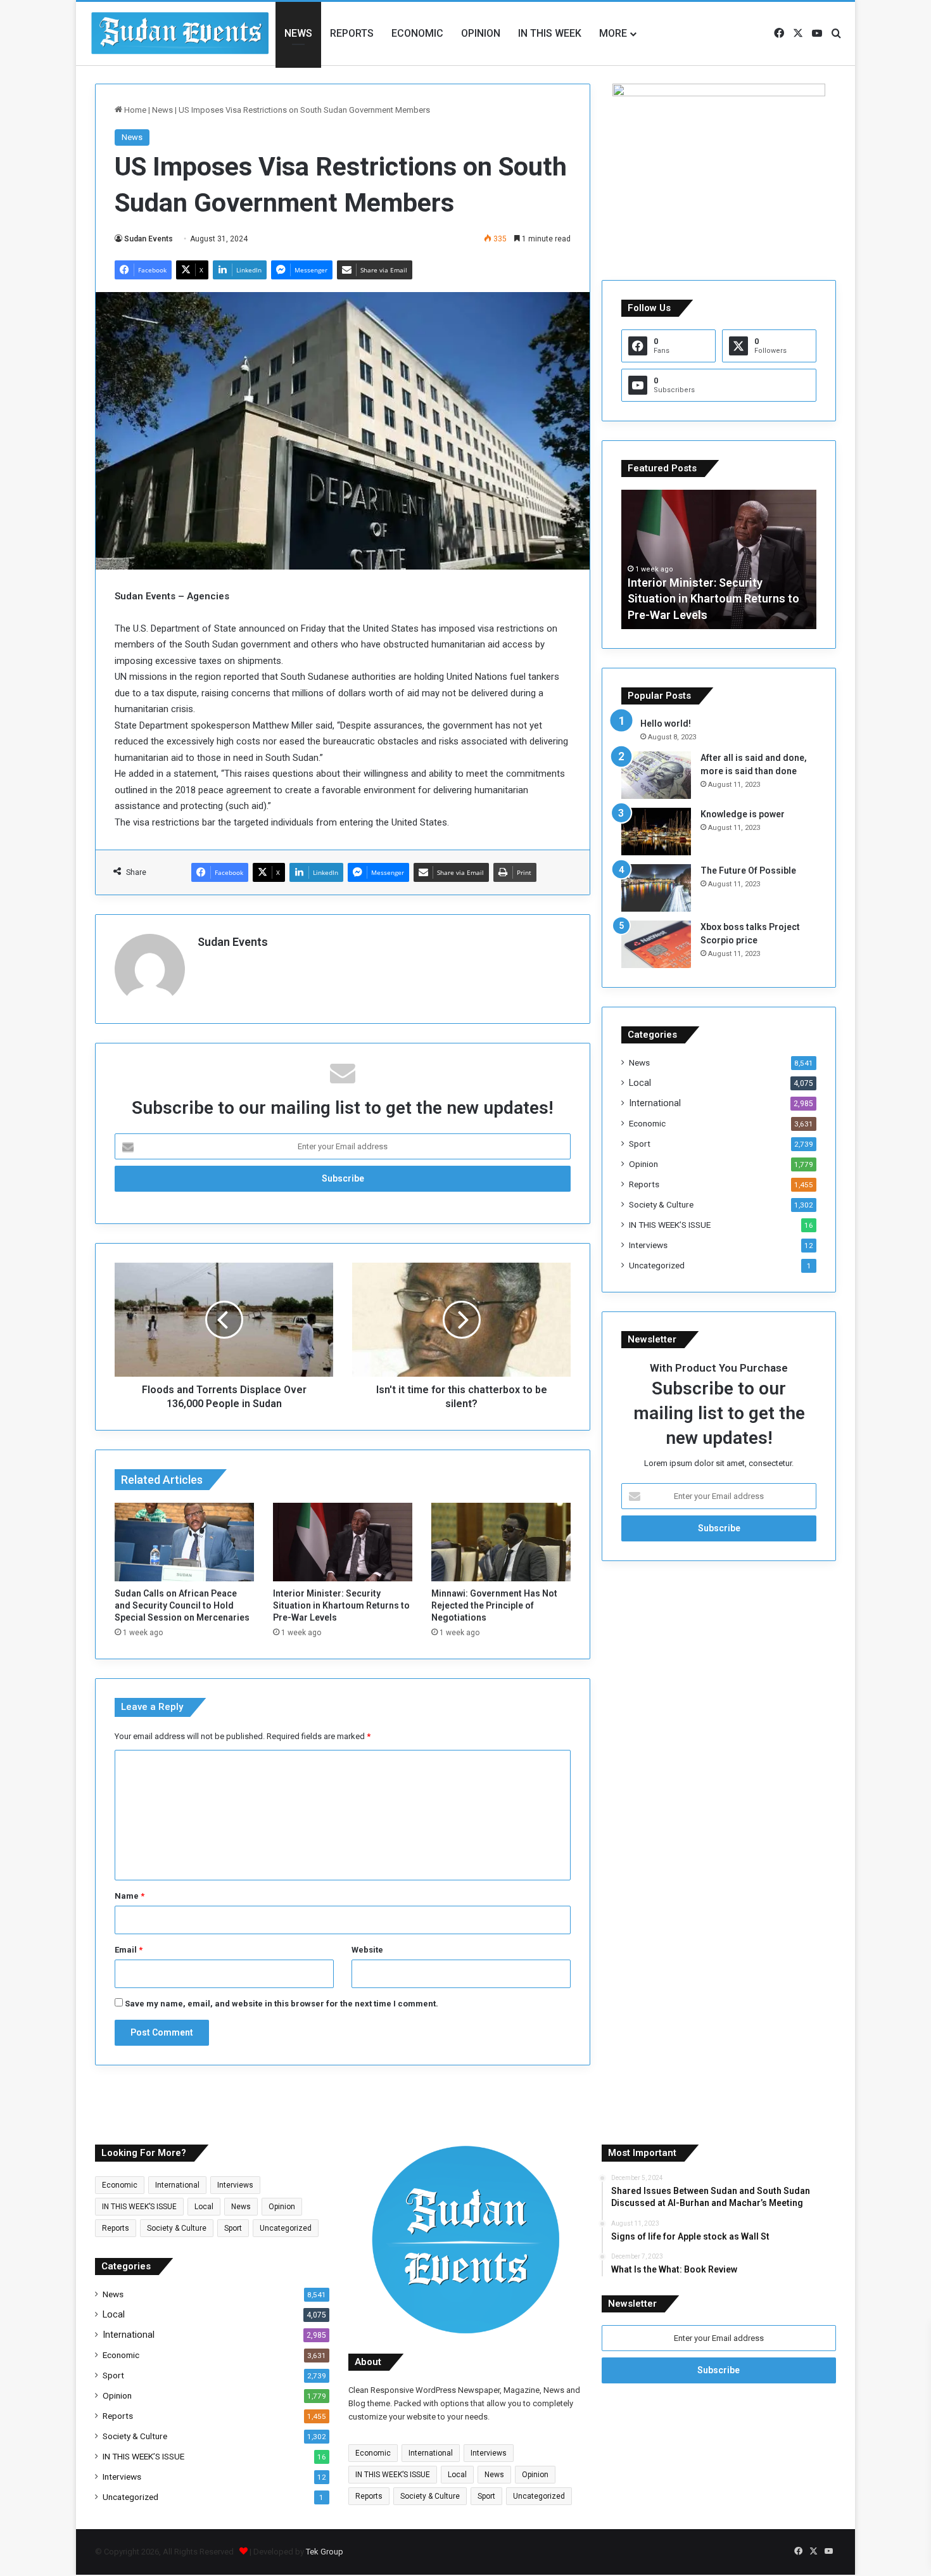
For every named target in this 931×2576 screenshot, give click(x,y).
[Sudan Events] (180, 34)
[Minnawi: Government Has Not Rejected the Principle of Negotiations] (501, 1542)
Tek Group (325, 2552)
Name (130, 1896)
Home (134, 110)
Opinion (481, 33)
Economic (417, 33)
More (613, 33)
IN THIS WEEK (550, 33)
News (298, 33)
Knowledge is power (743, 814)
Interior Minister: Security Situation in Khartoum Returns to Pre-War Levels (341, 1605)
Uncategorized (657, 1265)
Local (640, 1083)
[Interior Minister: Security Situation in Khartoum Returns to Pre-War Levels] (343, 1542)
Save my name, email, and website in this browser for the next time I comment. (282, 2004)
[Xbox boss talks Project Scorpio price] (656, 944)
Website (367, 1950)
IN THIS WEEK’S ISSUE (670, 1225)
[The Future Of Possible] (656, 888)
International (655, 1103)
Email (129, 1950)
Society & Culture (661, 1204)
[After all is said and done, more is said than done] (656, 775)
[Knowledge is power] (656, 832)
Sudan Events (149, 239)
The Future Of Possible (748, 870)
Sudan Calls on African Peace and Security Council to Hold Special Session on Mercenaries (182, 1605)
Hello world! (666, 724)
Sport (640, 1144)
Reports (352, 33)
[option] (719, 559)
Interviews (648, 1245)
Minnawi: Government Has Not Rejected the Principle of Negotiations (494, 1605)
